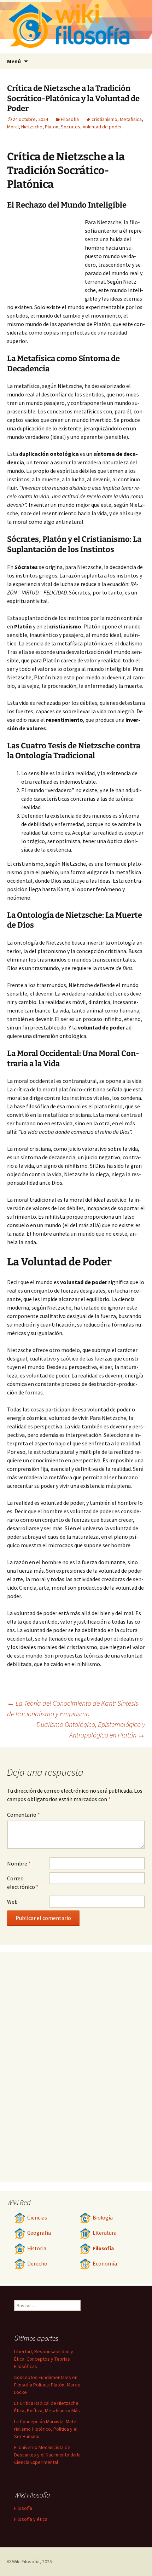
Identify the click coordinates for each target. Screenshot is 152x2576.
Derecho (37, 2264)
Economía (105, 2264)
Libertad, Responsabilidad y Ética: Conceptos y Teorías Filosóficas (44, 2359)
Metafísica (131, 119)
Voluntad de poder (102, 127)
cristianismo (104, 119)
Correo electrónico (23, 1882)
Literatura (105, 2233)
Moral (13, 127)
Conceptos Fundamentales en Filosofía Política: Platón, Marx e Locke (47, 2385)
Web (12, 1902)
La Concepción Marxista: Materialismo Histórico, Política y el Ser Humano (46, 2429)
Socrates (71, 127)
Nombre (19, 1863)
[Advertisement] (46, 257)
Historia (37, 2248)
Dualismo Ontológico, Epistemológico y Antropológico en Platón (91, 1730)
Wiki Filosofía (26, 2562)
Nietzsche (32, 127)
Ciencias (37, 2218)
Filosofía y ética (31, 2519)
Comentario (24, 1815)
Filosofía (70, 119)
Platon (52, 127)
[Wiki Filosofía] (76, 27)
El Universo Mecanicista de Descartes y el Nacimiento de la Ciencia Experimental (47, 2455)
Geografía (39, 2233)
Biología (103, 2218)
